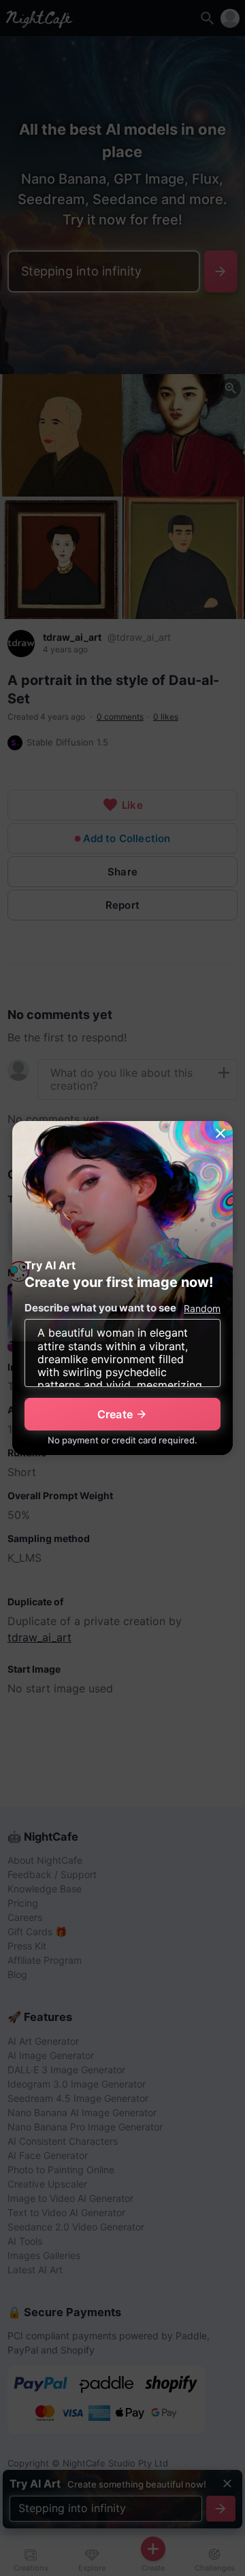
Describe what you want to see (100, 1308)
